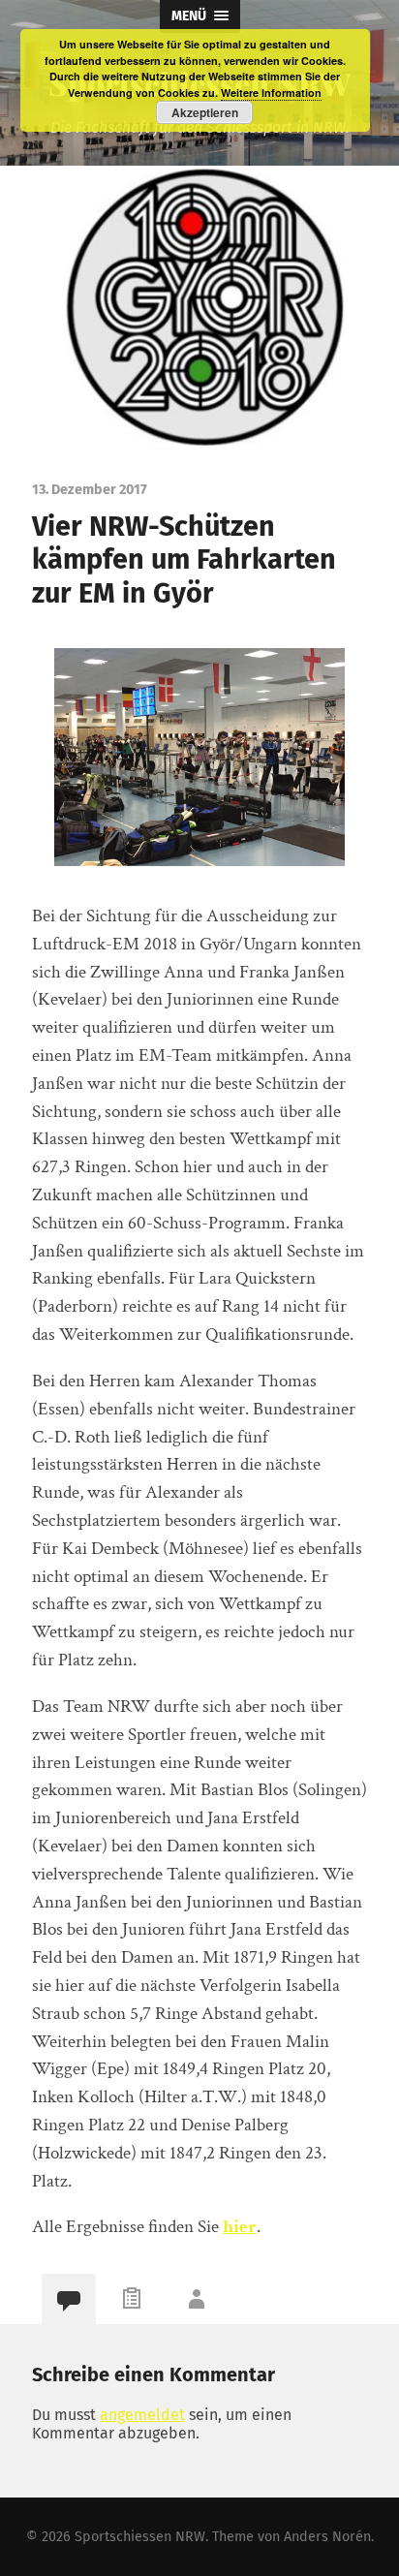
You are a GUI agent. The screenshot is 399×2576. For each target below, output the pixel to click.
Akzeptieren (205, 112)
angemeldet (142, 2415)
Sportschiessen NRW (140, 2537)
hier (240, 2227)
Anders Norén (327, 2537)
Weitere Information (271, 93)
